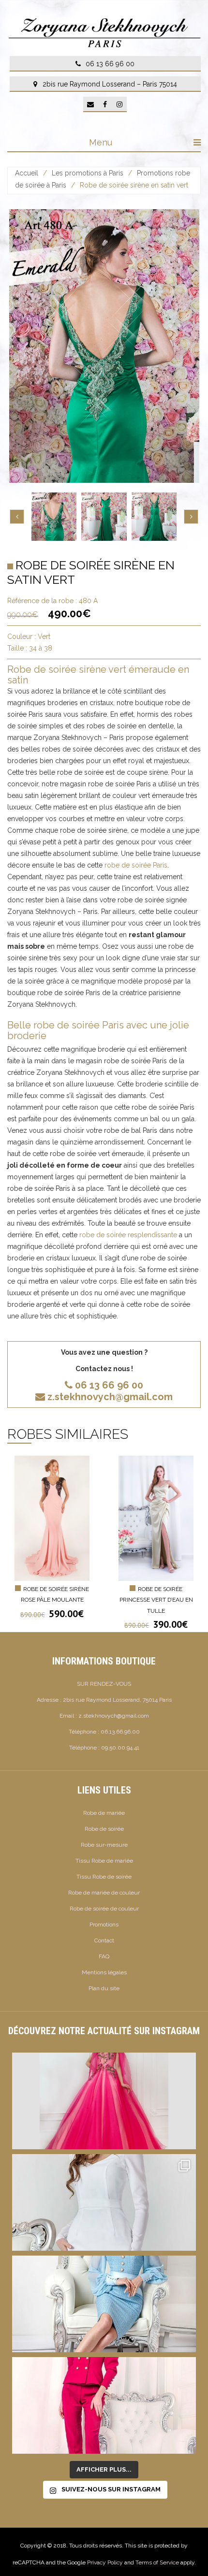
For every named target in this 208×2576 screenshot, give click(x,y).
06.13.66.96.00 (120, 1732)
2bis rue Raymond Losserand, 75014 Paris (117, 1700)
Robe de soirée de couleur (104, 1909)
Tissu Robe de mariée (104, 1861)
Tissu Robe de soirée (104, 1877)
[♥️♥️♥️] (104, 2202)
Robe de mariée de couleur (104, 1893)
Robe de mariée (104, 1813)
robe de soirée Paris (136, 865)
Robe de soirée (104, 1829)
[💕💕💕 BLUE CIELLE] (104, 2304)
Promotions (104, 1925)
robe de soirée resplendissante (128, 1235)
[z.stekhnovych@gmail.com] (90, 104)
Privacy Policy (105, 2562)
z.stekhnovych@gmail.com (110, 1397)
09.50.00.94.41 (120, 1748)
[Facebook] (105, 104)
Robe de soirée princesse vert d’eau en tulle (156, 1600)
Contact (104, 1940)
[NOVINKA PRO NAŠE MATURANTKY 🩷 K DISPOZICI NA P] (104, 2101)
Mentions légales (104, 1972)
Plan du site (104, 1988)
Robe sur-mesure (104, 1845)
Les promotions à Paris (88, 173)
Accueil (27, 173)
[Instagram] (119, 104)
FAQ (104, 1956)
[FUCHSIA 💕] (104, 2405)
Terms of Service (157, 2562)
